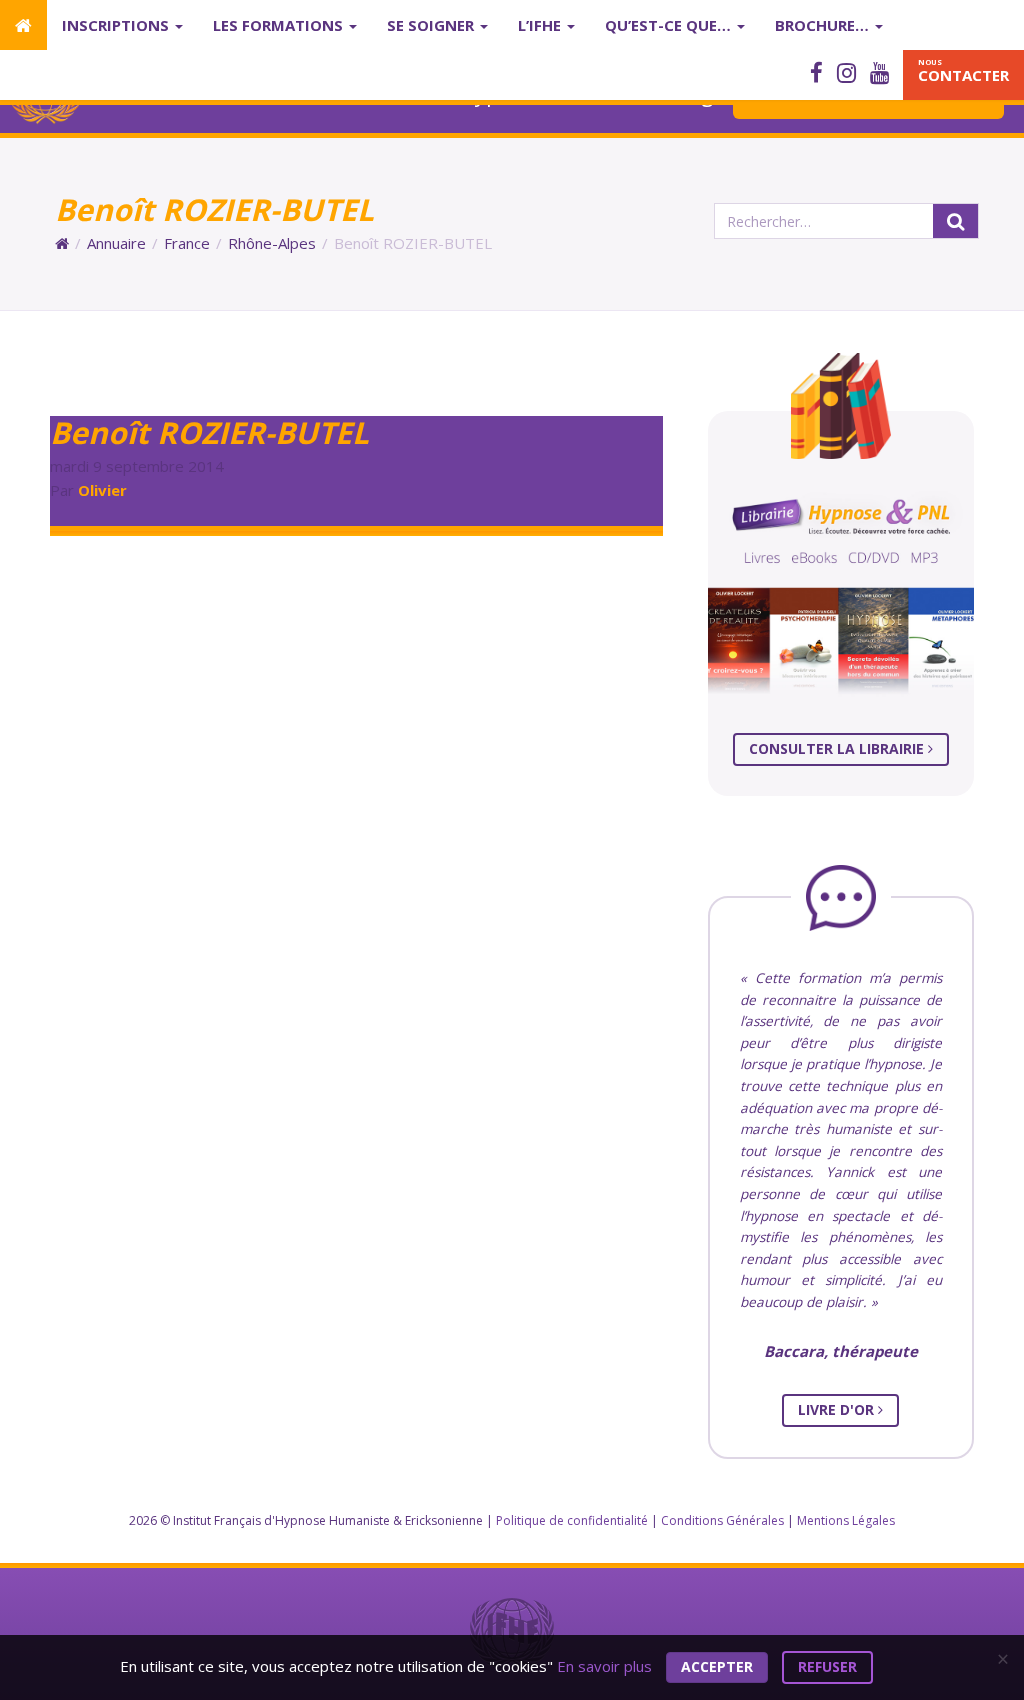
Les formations (280, 25)
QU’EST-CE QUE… (670, 25)
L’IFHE (541, 25)
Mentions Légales (846, 1520)
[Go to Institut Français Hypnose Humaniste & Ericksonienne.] (62, 243)
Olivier (102, 490)
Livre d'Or (838, 1409)
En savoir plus (604, 1665)
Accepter (717, 1666)
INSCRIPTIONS (117, 25)
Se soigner (432, 25)
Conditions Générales (722, 1520)
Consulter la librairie (838, 748)
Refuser (827, 1666)
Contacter (963, 71)
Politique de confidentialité (572, 1520)
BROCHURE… (824, 25)
